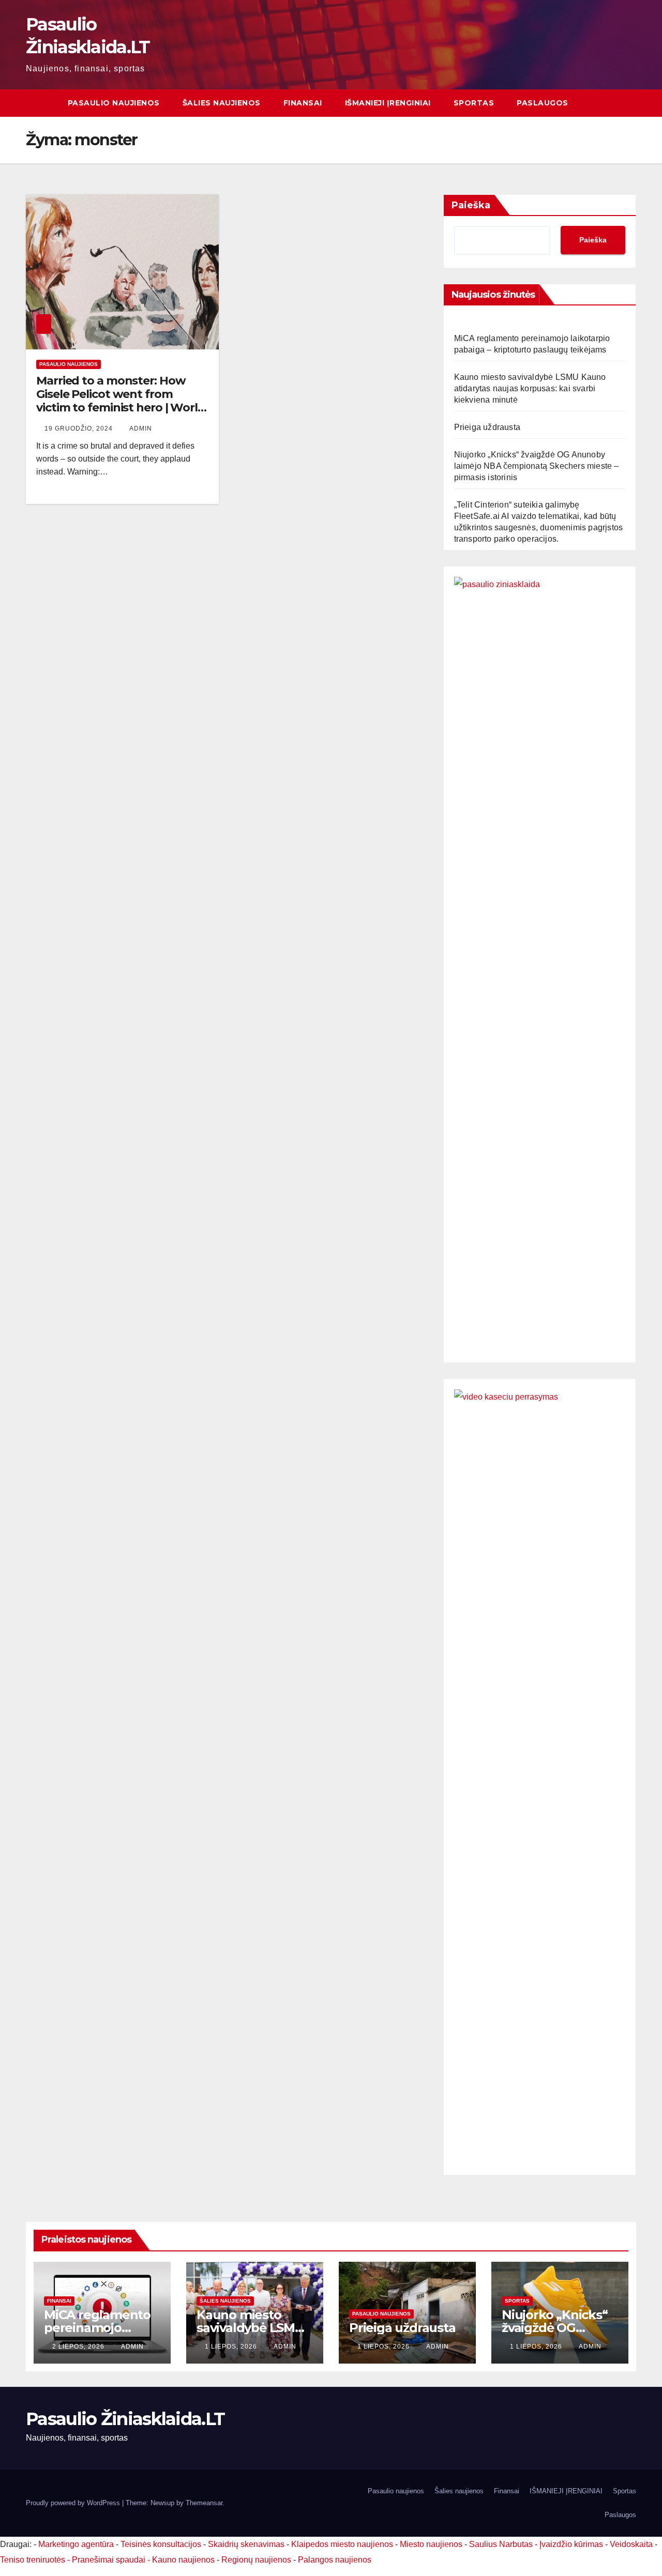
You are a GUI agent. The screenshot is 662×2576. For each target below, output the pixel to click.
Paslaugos (543, 103)
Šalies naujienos (222, 103)
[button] (629, 103)
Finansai (303, 103)
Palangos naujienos (335, 2560)
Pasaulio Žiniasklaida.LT (125, 2419)
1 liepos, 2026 (232, 2347)
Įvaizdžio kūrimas (571, 2544)
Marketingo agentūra (76, 2544)
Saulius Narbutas (501, 2544)
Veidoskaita (631, 2544)
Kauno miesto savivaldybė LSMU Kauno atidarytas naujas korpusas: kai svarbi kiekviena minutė (530, 388)
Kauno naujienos (183, 2560)
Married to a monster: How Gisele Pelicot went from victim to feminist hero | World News (121, 401)
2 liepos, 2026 (79, 2347)
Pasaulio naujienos (114, 103)
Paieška (471, 205)
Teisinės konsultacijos (161, 2544)
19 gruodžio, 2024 (80, 428)
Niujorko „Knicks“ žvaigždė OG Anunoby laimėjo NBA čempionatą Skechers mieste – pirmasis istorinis (537, 466)
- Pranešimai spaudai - (110, 2560)
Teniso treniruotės (33, 2560)
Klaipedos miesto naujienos (342, 2544)
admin (141, 428)
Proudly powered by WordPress (74, 2503)
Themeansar (204, 2503)
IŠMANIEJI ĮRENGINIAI (388, 103)
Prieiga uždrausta (487, 427)
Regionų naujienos (256, 2560)
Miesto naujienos (431, 2544)
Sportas (474, 103)
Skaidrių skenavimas (246, 2544)
